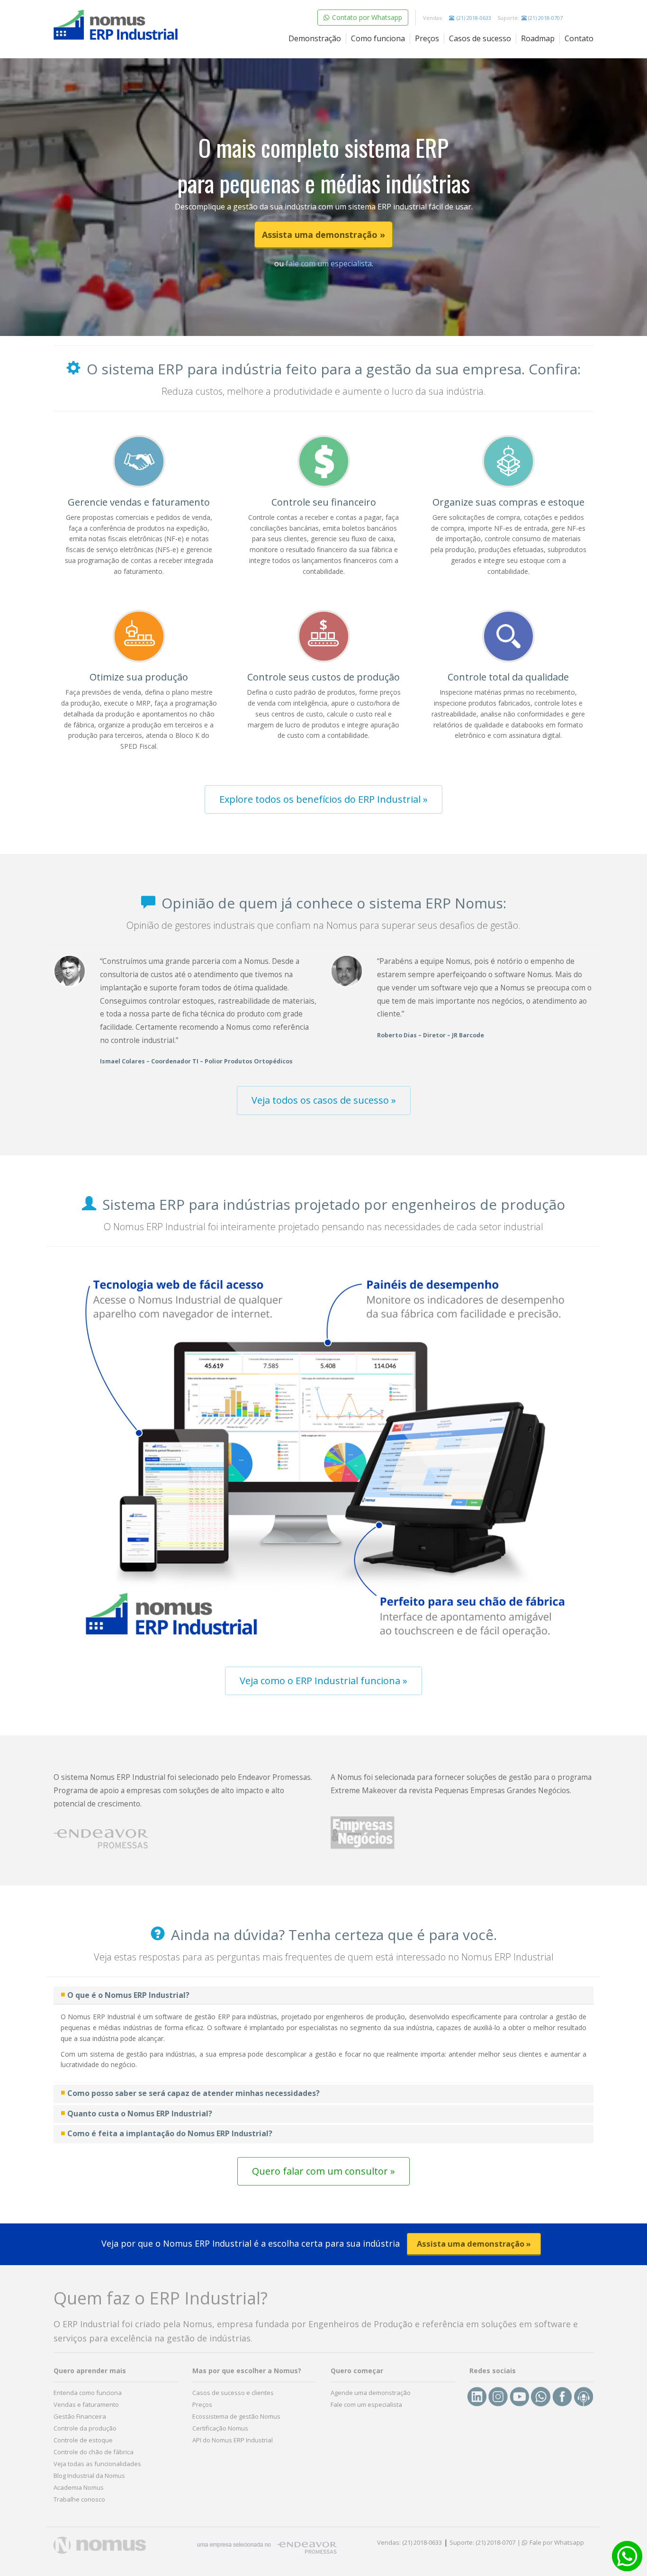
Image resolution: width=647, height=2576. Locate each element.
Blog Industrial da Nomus (89, 2476)
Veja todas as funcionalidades (97, 2464)
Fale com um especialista (366, 2404)
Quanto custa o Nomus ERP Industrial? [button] (140, 2113)
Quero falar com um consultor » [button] (323, 2171)
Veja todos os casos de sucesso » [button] (324, 1100)
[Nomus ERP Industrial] (116, 25)
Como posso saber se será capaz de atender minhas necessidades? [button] (193, 2093)
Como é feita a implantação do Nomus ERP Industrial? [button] (170, 2133)
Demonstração (315, 38)
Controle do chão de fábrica (94, 2452)
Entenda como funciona (88, 2393)
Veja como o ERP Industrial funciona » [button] (323, 1681)
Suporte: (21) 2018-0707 (482, 2542)
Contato (579, 38)
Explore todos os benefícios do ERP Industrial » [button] (323, 799)
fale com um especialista (328, 263)
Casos (480, 38)
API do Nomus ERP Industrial (233, 2440)
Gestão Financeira (80, 2416)
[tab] (323, 1995)
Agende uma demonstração (371, 2393)
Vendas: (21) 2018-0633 (409, 2542)
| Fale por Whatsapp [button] (551, 2542)
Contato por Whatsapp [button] (366, 17)
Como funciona (378, 38)
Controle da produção (85, 2428)
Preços (427, 38)
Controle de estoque (83, 2440)
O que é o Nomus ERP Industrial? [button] (128, 1995)
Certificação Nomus (220, 2428)
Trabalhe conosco (79, 2499)
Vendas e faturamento (86, 2404)
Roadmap (538, 38)
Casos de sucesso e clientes (233, 2393)
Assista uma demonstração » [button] (323, 235)
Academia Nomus (79, 2487)
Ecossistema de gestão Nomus (236, 2416)
